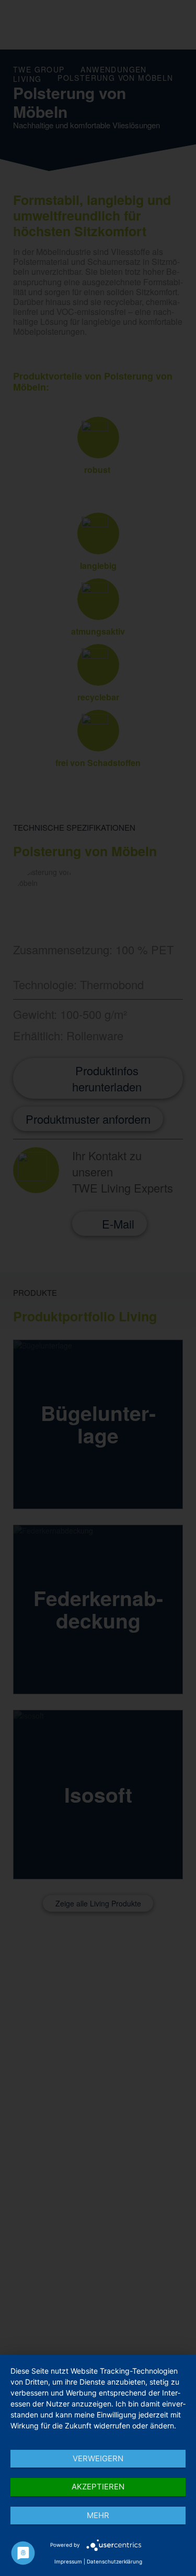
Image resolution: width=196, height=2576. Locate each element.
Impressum (68, 2561)
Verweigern (98, 2458)
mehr (98, 2515)
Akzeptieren (98, 2487)
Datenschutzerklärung (114, 2561)
